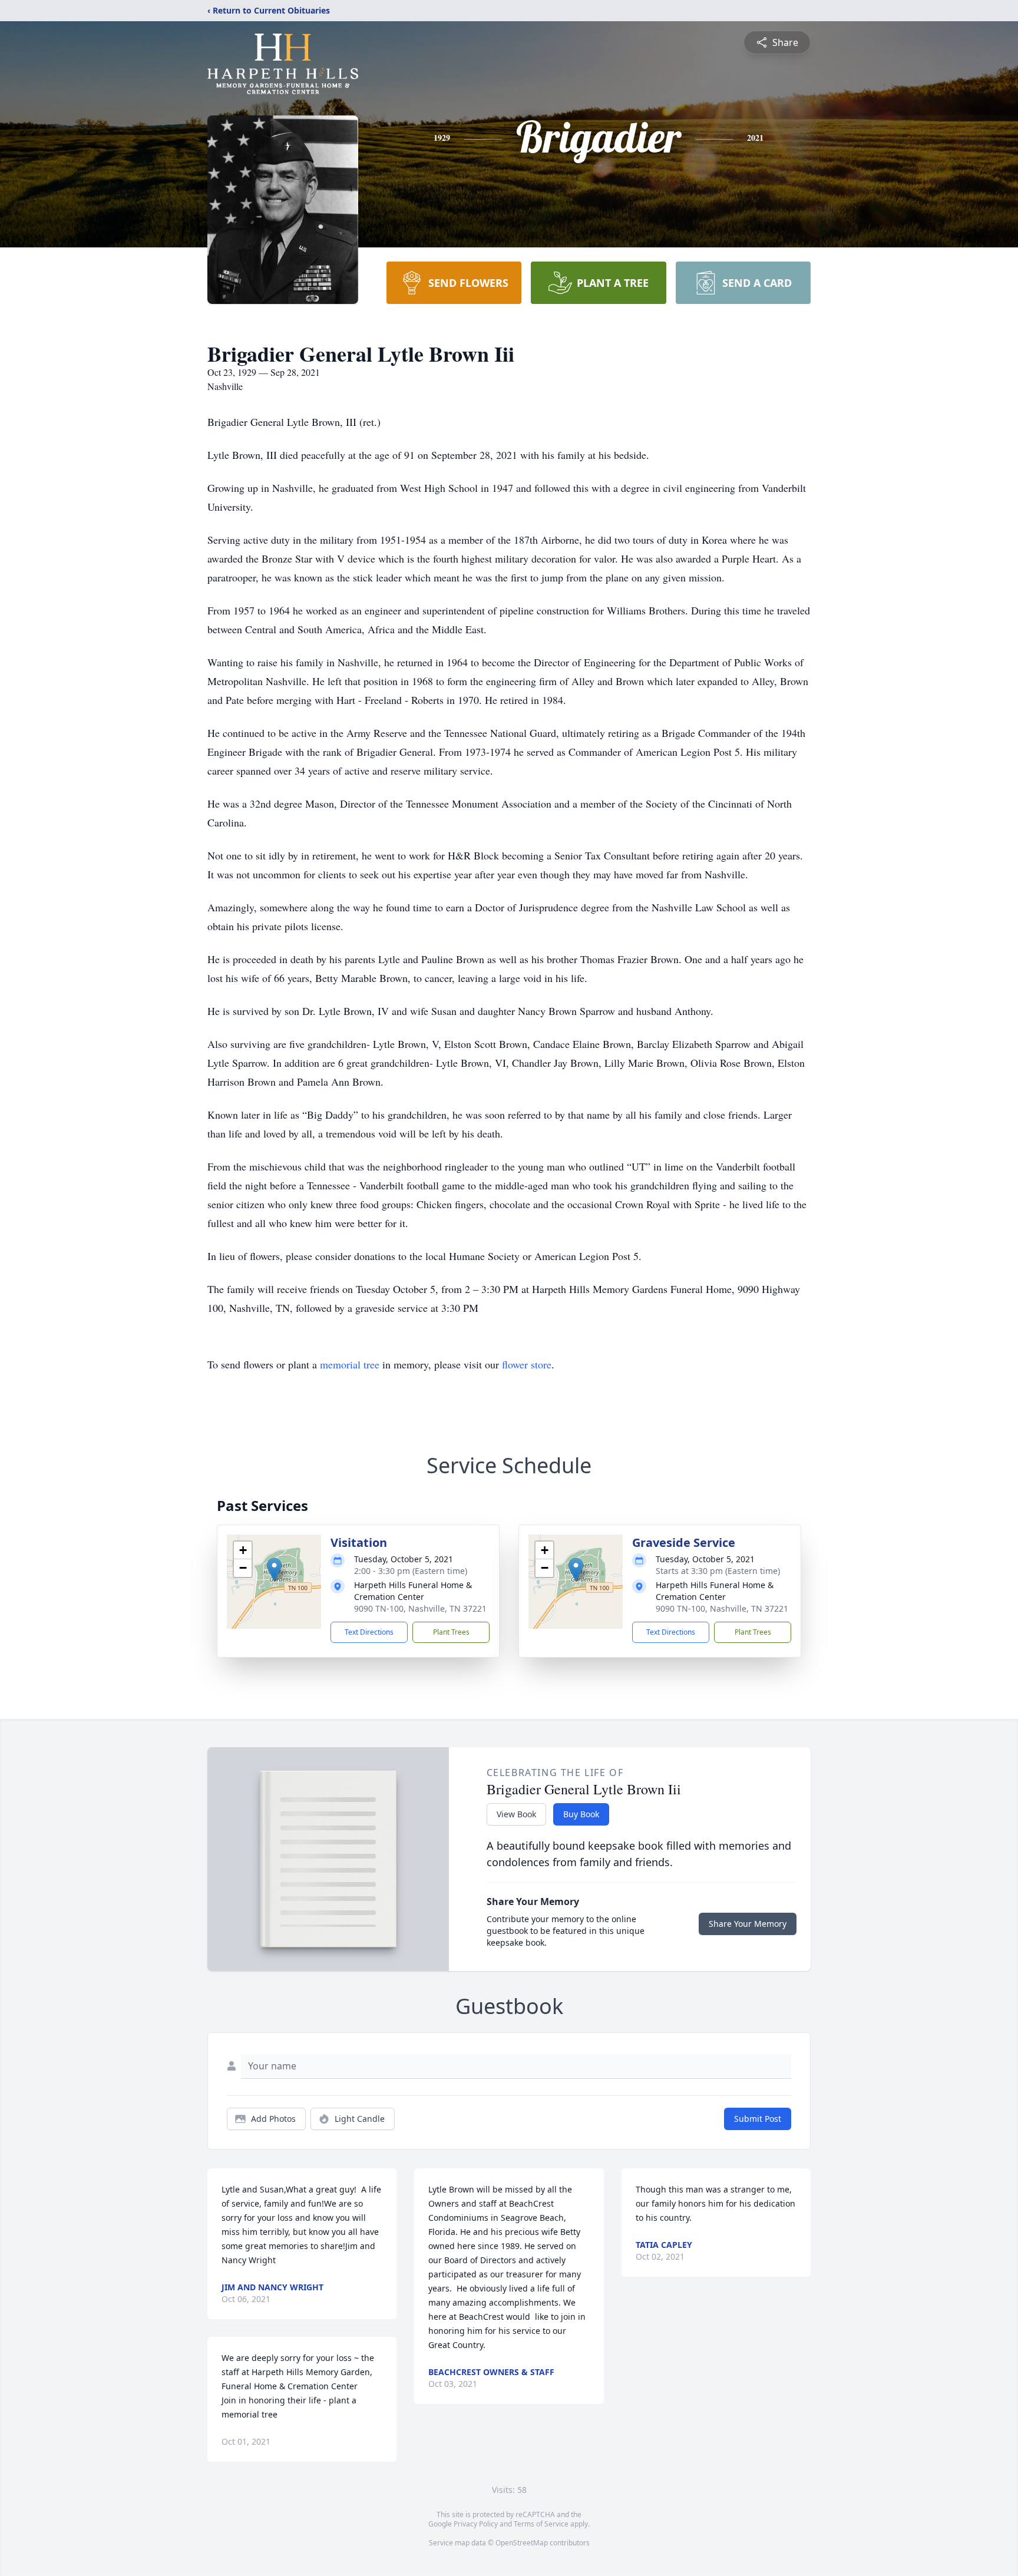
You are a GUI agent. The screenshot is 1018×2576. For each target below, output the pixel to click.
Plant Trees (451, 1632)
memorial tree (350, 1364)
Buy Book (581, 1814)
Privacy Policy (476, 2524)
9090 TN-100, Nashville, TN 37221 (420, 1608)
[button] (274, 1570)
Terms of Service (541, 2524)
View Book (516, 1814)
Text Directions (369, 1632)
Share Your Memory (748, 1924)
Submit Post (758, 2119)
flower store (527, 1364)
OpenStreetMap (522, 2543)
